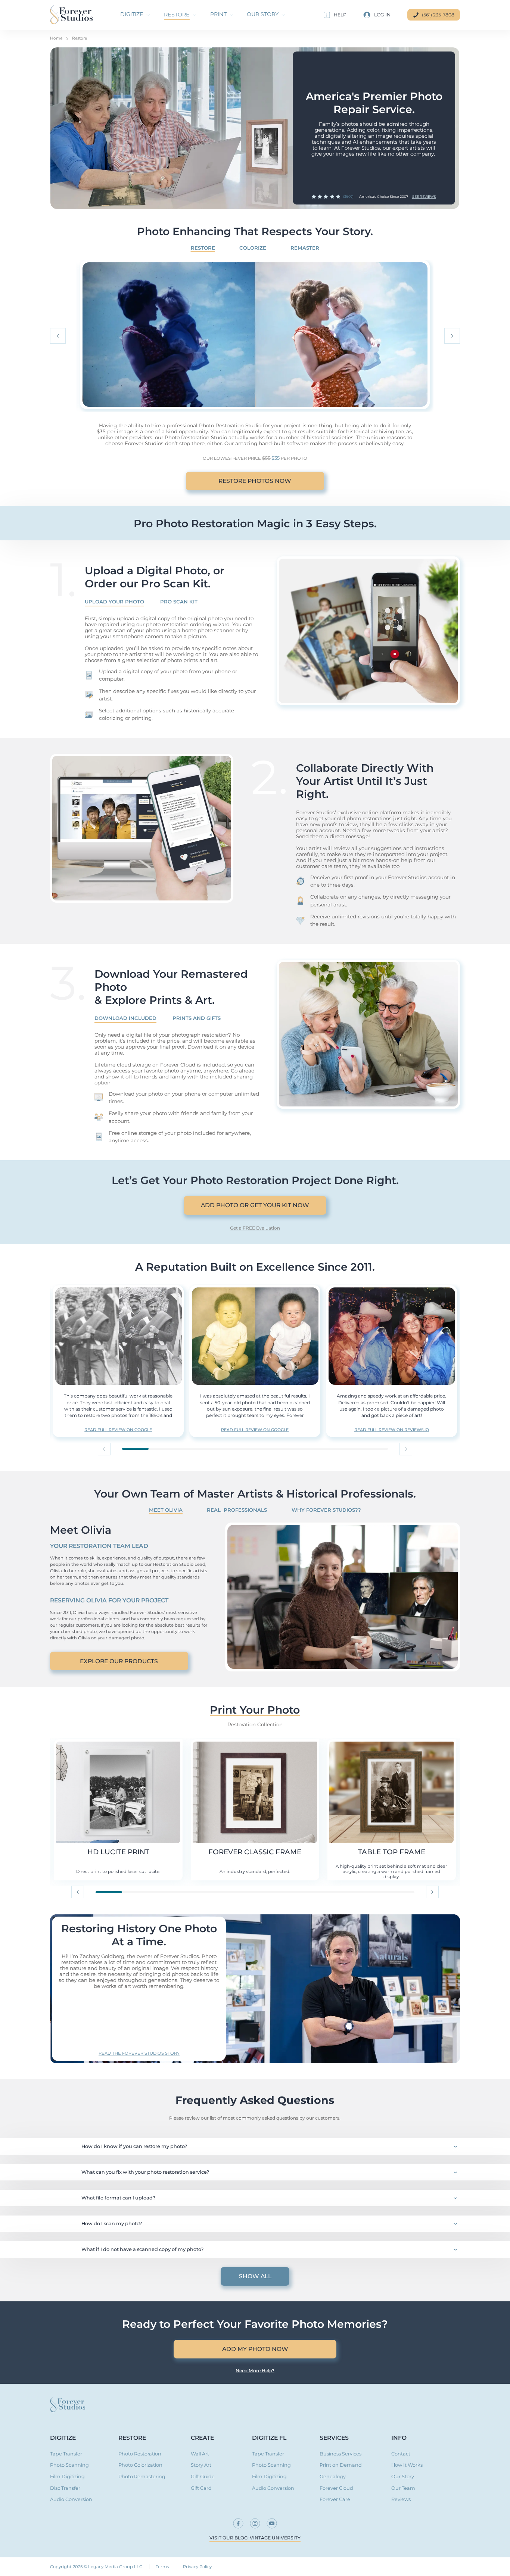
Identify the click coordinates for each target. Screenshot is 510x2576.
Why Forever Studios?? (326, 1510)
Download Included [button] (125, 1018)
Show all (255, 2276)
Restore (80, 38)
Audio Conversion (71, 2500)
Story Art (201, 2465)
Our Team (403, 2488)
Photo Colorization (140, 2465)
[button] (335, 15)
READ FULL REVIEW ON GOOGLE (118, 1430)
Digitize (63, 2438)
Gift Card (201, 2488)
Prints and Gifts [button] (197, 1018)
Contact (401, 2454)
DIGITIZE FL (269, 2438)
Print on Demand (341, 2465)
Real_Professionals (237, 1510)
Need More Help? (255, 2371)
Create (202, 2438)
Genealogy (333, 2477)
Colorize (253, 248)
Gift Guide (203, 2477)
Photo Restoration (140, 2454)
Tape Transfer (66, 2454)
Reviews (401, 2500)
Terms (162, 2567)
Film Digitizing (67, 2477)
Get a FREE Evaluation (255, 1228)
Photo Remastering (142, 2477)
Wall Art (200, 2454)
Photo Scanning (69, 2465)
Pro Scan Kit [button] (179, 602)
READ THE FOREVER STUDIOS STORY (139, 2053)
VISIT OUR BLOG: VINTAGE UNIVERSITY (255, 2538)
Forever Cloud (336, 2488)
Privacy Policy (197, 2567)
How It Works (407, 2465)
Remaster (305, 248)
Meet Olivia (166, 1510)
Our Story (403, 2477)
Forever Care (335, 2500)
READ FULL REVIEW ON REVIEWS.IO (392, 1430)
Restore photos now (255, 481)
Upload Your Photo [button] (114, 602)
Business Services (340, 2454)
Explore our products (119, 1661)
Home (56, 38)
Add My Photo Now (255, 2349)
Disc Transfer (65, 2488)
